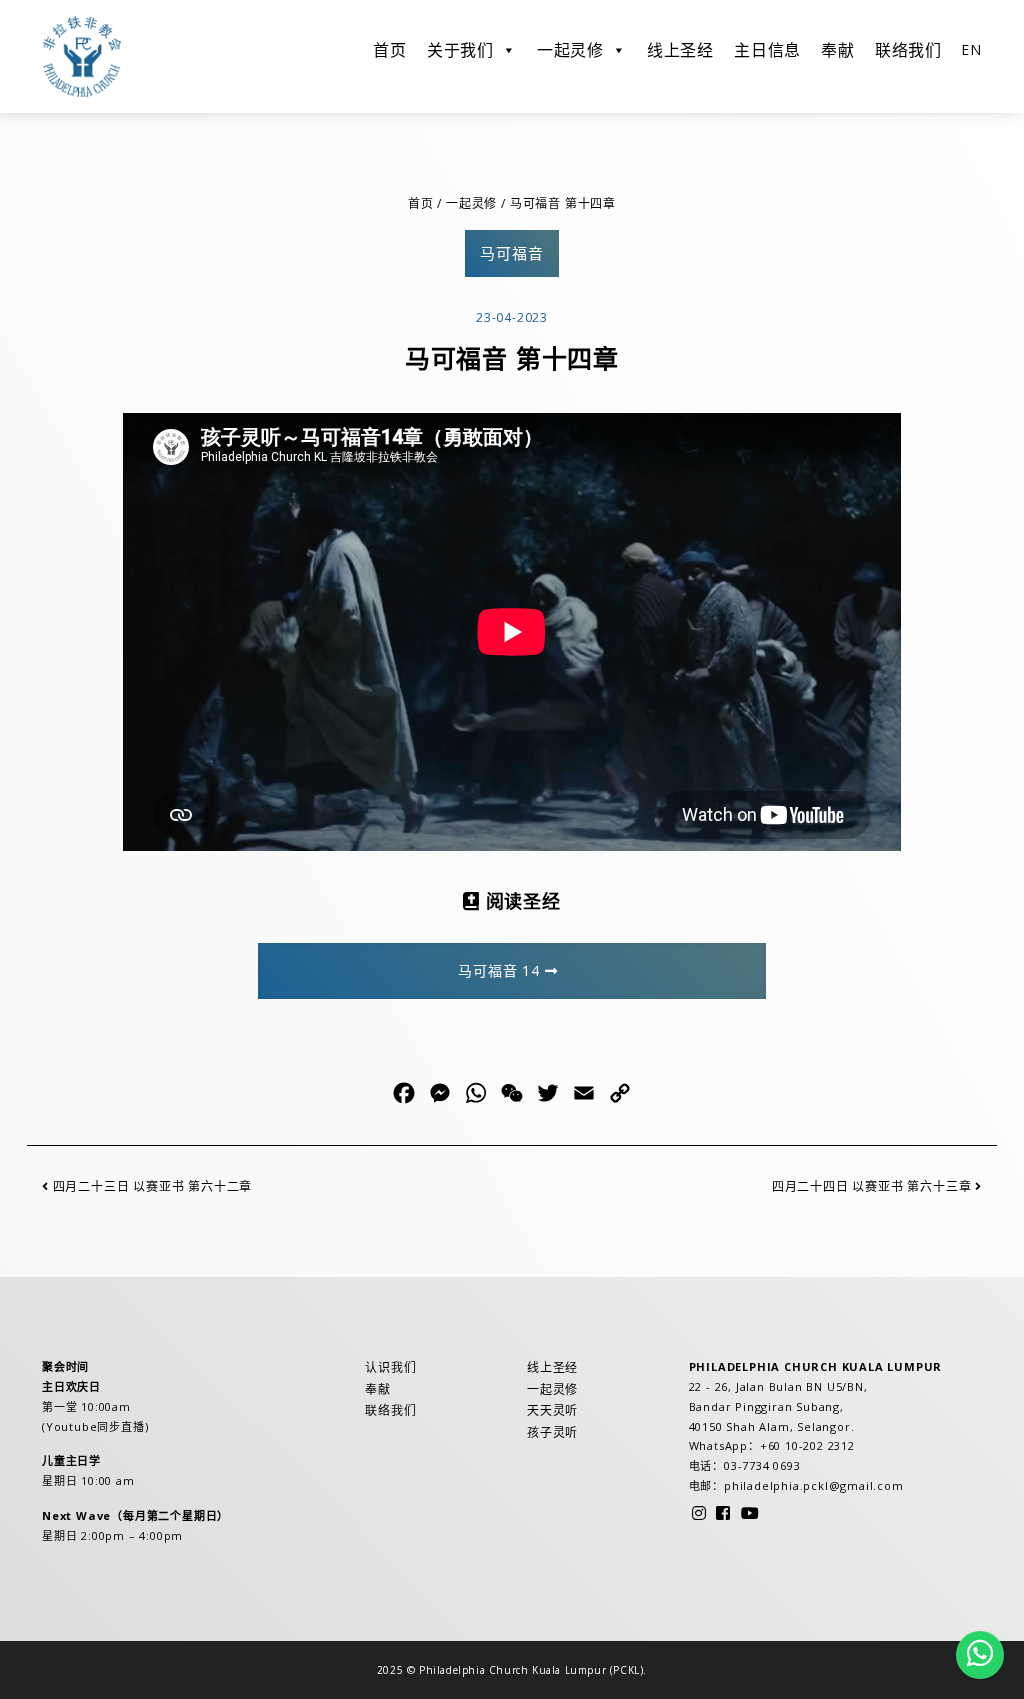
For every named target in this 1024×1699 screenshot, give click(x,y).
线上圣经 (680, 50)
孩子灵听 (552, 1432)
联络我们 (908, 50)
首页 (390, 50)
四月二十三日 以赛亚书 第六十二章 (150, 1186)
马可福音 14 (501, 970)
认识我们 (390, 1367)
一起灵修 (471, 203)
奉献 (838, 50)
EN (971, 49)
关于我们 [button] (460, 50)
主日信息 (767, 50)
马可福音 (511, 253)
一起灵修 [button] (570, 50)
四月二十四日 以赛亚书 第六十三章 (873, 1186)
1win (3, 113)
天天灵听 (552, 1410)
